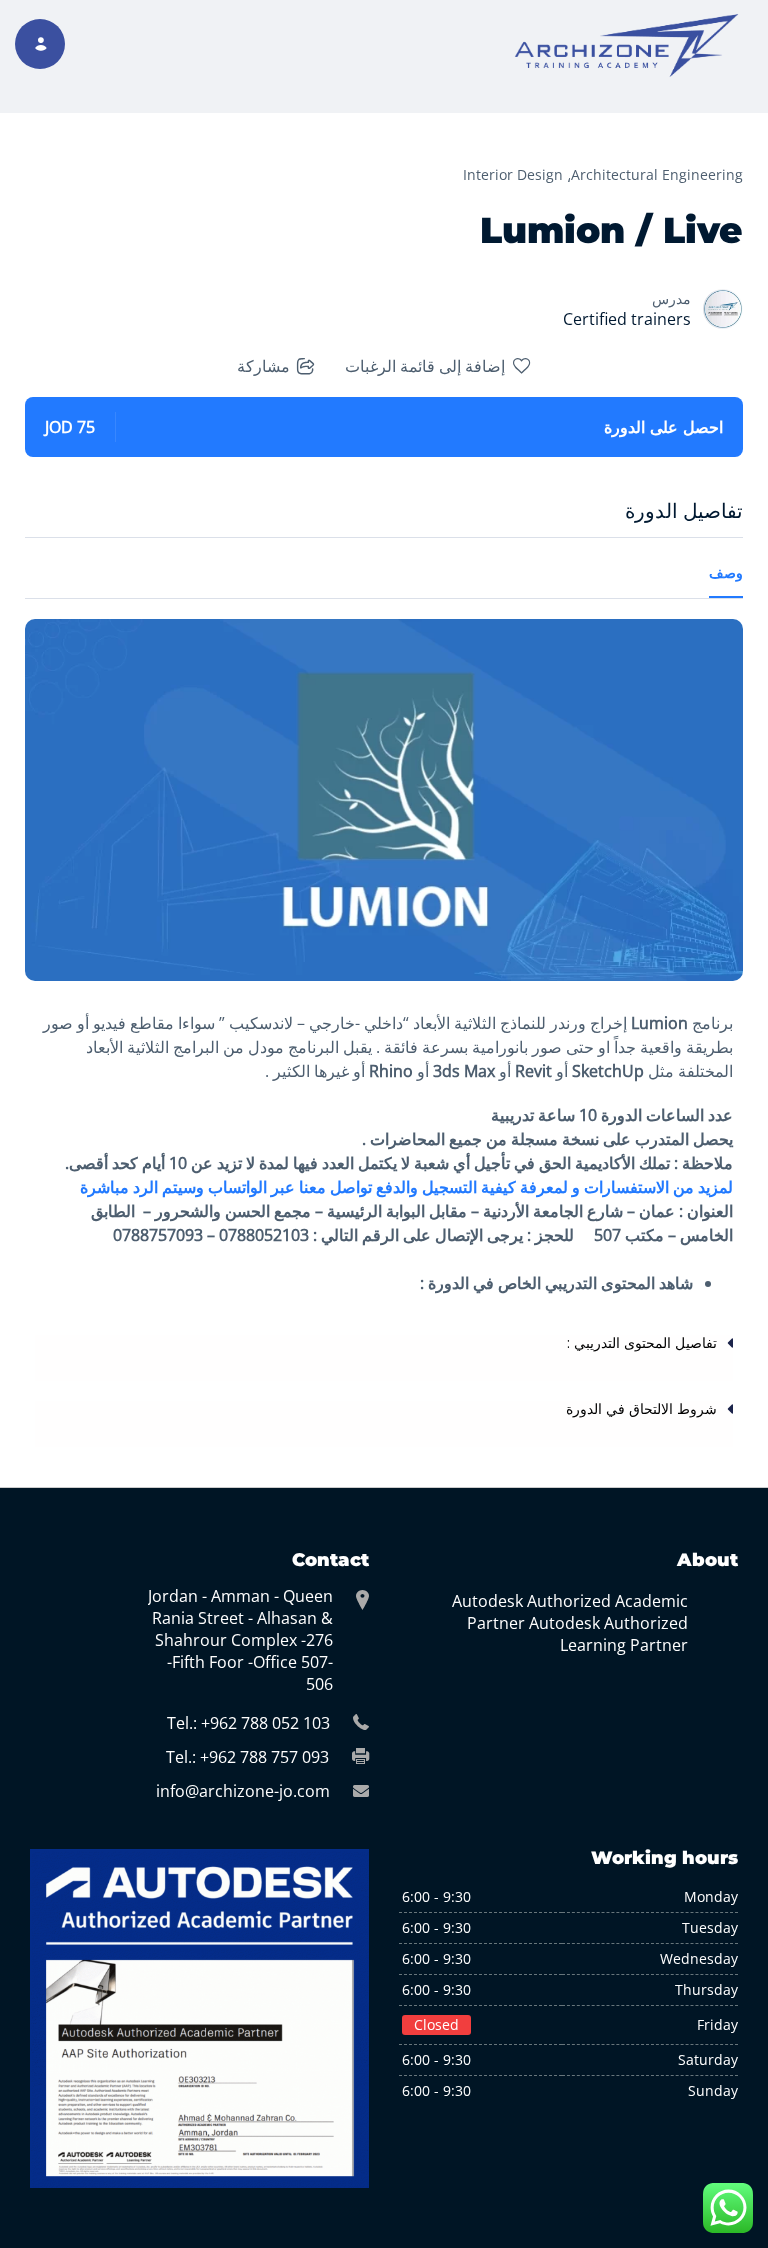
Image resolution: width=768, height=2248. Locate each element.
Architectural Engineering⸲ (655, 174)
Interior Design (513, 174)
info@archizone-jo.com (243, 1791)
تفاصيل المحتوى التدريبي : (642, 1343)
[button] (384, 1358)
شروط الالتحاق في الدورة (641, 1409)
